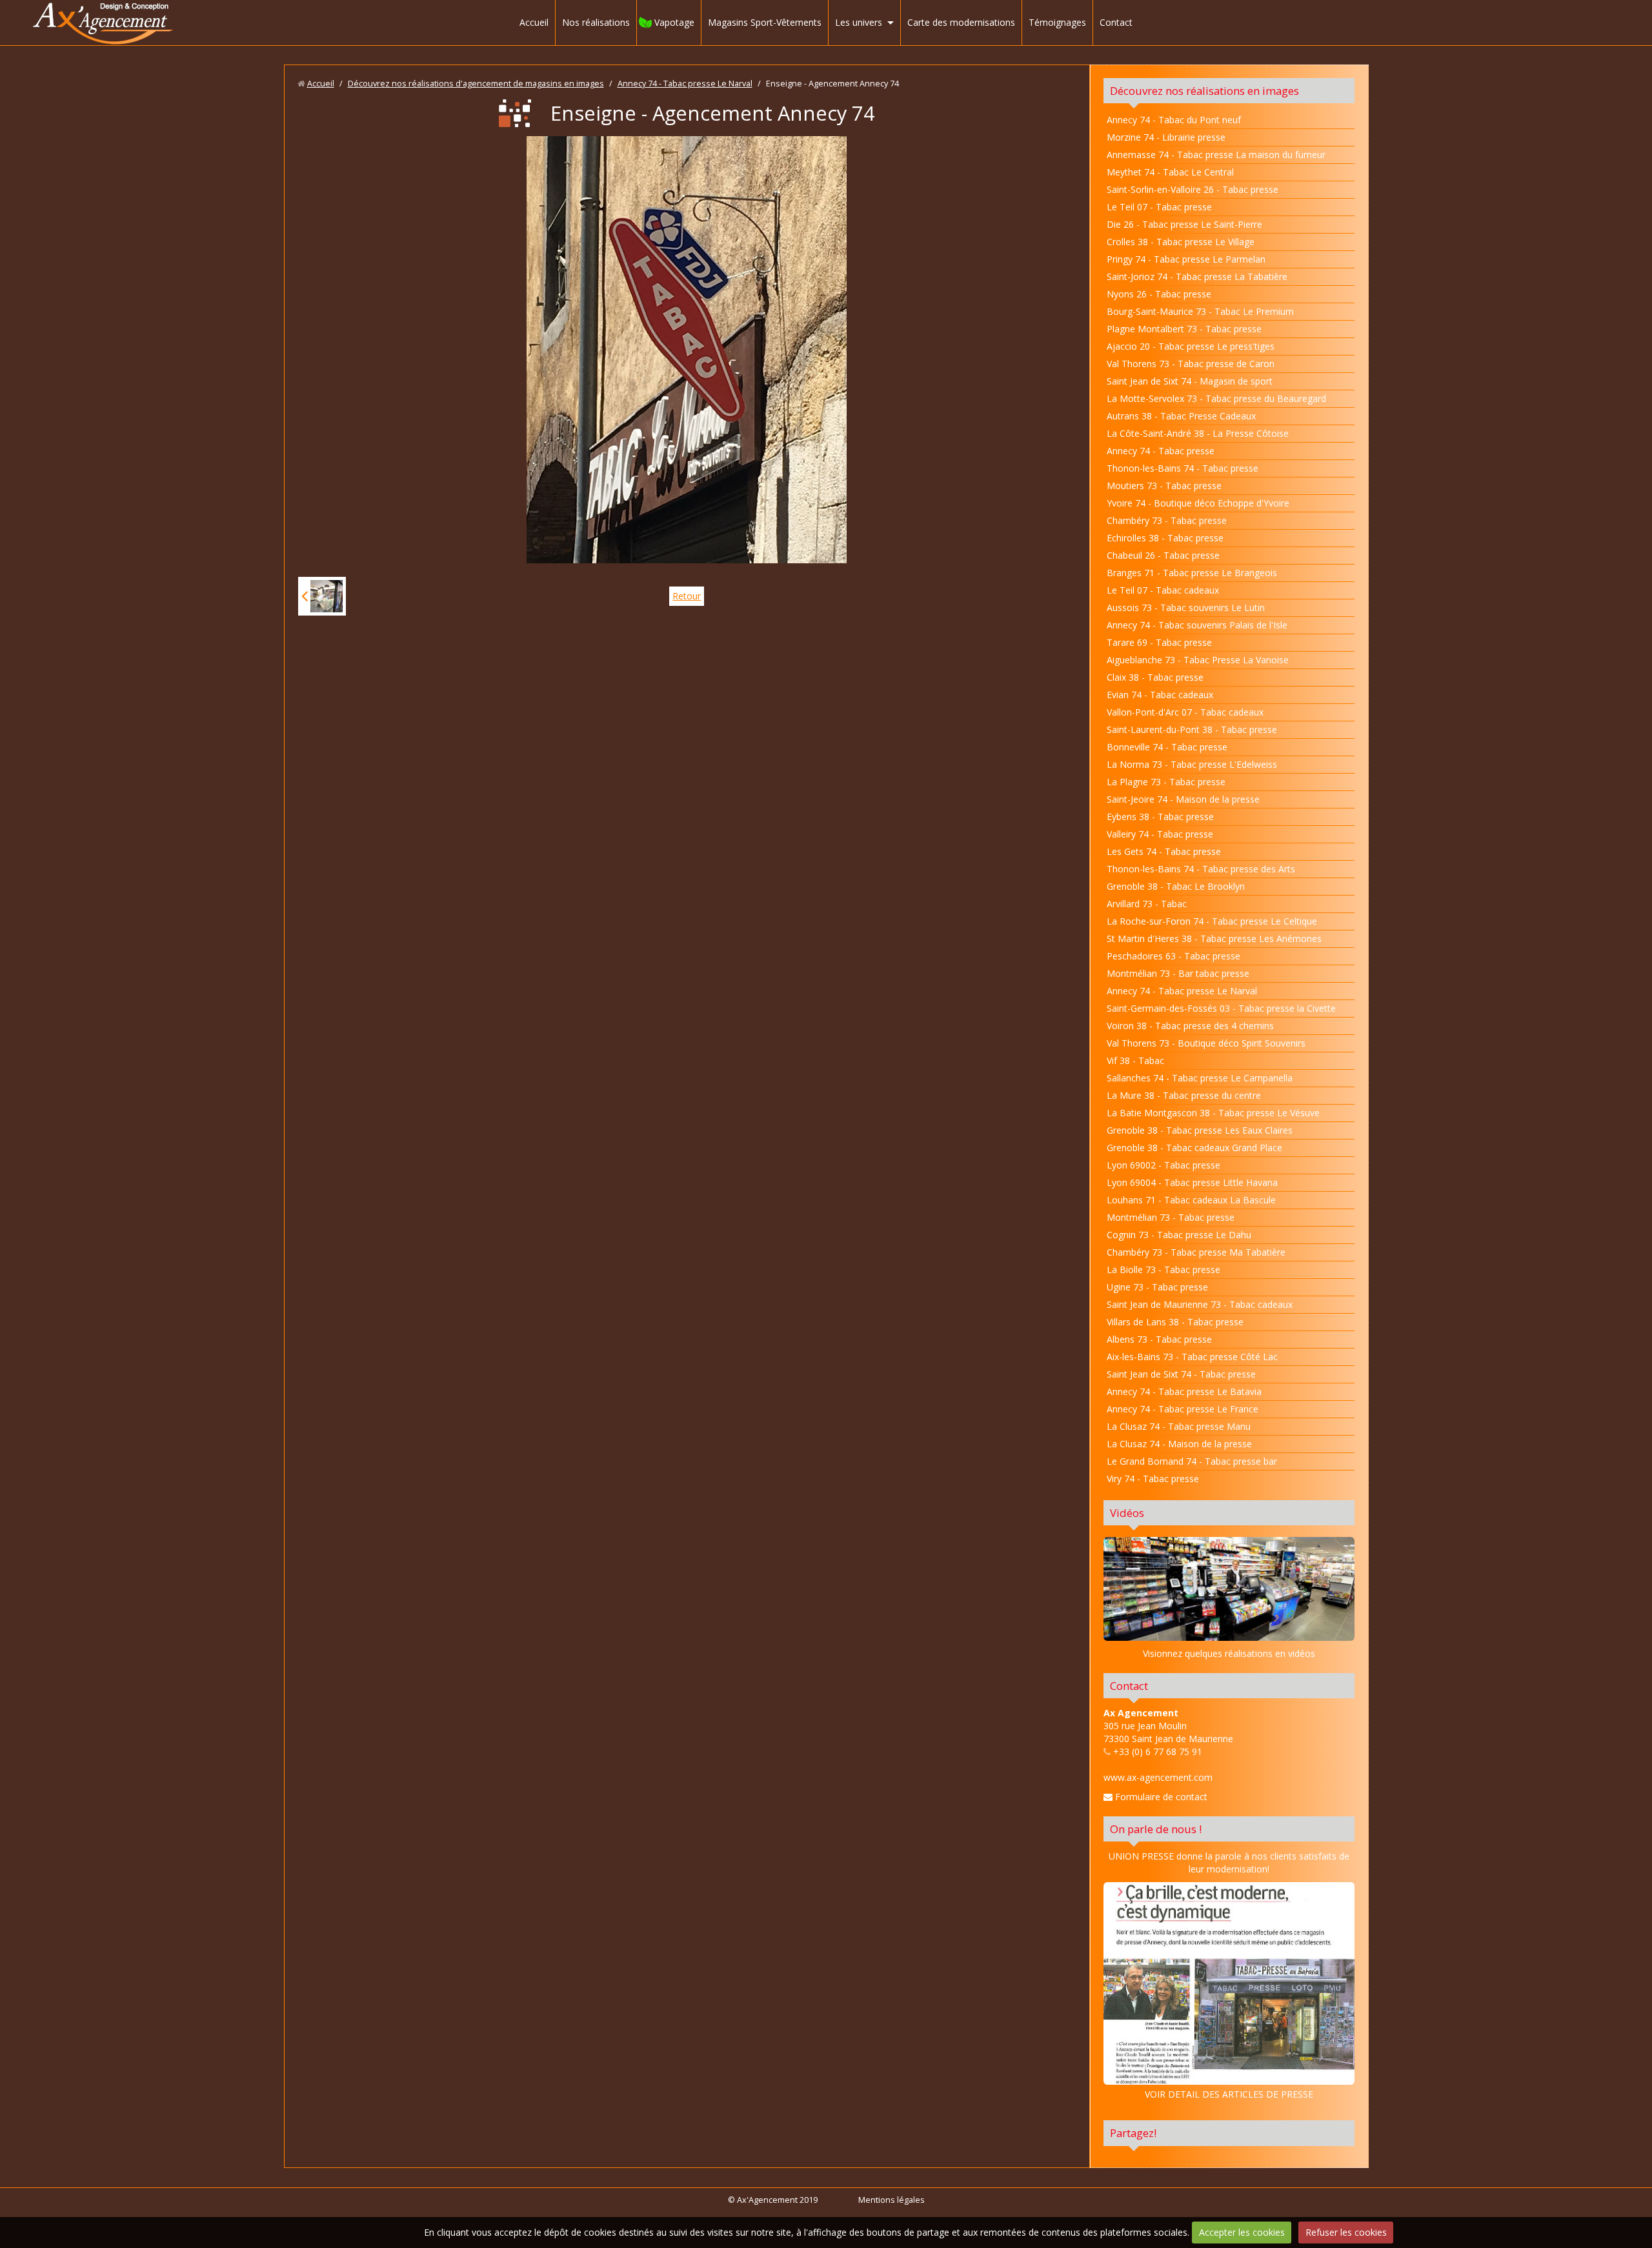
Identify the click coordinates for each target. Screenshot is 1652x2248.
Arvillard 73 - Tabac (1147, 904)
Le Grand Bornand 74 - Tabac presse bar (1192, 1461)
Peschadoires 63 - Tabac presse (1174, 956)
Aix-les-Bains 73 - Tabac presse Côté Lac (1192, 1357)
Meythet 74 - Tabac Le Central (1170, 172)
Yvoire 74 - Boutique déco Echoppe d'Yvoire (1198, 503)
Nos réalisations (596, 22)
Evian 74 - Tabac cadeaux (1160, 695)
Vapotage (674, 22)
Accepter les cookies (1242, 2232)
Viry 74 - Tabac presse (1153, 1479)
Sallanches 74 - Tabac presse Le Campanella (1200, 1078)
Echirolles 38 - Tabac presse (1165, 538)
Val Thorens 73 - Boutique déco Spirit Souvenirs (1206, 1043)
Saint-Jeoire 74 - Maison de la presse (1183, 799)
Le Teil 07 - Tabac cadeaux (1163, 590)
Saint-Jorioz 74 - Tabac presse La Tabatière (1197, 276)
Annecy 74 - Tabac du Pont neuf (1174, 120)
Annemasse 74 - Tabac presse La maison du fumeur (1216, 155)
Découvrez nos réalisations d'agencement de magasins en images (476, 84)
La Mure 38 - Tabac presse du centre (1184, 1095)
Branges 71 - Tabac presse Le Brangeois (1192, 573)
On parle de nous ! (1156, 1829)
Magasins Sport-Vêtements (765, 22)
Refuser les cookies (1346, 2232)
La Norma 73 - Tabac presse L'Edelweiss (1192, 764)
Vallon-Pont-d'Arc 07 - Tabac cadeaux (1185, 712)
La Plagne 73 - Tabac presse (1166, 782)
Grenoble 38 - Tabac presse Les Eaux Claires (1200, 1130)
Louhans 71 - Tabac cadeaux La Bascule (1191, 1200)
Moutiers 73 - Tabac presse (1164, 486)
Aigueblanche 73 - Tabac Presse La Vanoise (1198, 660)
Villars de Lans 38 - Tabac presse (1175, 1322)
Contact (1116, 22)
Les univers (859, 22)
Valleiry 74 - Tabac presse (1160, 834)
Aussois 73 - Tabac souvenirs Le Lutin (1186, 607)
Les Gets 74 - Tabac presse (1164, 851)
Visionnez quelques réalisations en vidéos (1229, 1653)
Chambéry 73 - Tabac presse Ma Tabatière (1196, 1252)
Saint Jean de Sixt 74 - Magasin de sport (1190, 381)
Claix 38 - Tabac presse (1155, 677)
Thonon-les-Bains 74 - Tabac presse (1183, 468)
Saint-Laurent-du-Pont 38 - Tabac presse (1192, 729)
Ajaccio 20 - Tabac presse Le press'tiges (1191, 346)
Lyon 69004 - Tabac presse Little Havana (1192, 1182)
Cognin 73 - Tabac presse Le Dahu (1179, 1235)
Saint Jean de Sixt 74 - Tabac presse (1181, 1374)
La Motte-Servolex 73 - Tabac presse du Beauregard (1216, 398)
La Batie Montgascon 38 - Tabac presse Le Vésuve (1213, 1113)
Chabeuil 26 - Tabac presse (1163, 555)
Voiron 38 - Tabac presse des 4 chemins (1190, 1026)
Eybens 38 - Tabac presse (1160, 817)
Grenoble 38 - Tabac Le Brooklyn (1176, 886)
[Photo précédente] (322, 596)
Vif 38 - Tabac (1135, 1060)
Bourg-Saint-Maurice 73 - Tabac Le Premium (1200, 311)
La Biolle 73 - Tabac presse (1163, 1270)
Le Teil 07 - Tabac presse (1159, 207)
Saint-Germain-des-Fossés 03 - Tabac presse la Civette (1221, 1008)
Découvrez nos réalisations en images (1204, 91)
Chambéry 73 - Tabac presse (1167, 520)
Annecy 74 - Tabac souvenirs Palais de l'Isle (1197, 625)
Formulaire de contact (1160, 1797)
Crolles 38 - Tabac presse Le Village (1181, 242)
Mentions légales (891, 2200)
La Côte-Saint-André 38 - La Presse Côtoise (1198, 433)
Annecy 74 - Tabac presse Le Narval (685, 84)
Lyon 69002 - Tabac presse (1163, 1165)
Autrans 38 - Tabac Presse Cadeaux (1181, 416)
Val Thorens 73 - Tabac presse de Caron (1191, 364)
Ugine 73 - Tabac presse (1157, 1287)
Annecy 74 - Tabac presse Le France (1183, 1409)
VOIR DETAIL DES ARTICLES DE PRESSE (1229, 2094)
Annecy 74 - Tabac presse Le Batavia (1184, 1391)
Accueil (534, 22)
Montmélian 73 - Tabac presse (1171, 1217)
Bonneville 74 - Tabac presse (1167, 747)
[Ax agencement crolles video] (1229, 1589)
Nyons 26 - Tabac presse (1159, 294)
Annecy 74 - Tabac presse (1161, 451)
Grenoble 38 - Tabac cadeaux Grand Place (1194, 1148)
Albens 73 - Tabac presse (1159, 1339)
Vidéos (1127, 1513)
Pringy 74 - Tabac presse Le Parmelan (1186, 259)
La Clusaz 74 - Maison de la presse (1179, 1444)
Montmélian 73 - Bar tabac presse (1178, 973)
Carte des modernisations (961, 22)
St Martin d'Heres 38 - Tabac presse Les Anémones (1214, 938)
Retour (687, 596)
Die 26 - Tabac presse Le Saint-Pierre (1184, 224)
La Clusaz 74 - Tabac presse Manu (1179, 1426)
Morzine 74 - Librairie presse (1166, 137)
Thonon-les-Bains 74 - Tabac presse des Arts (1201, 869)
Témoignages (1057, 22)
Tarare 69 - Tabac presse (1159, 642)
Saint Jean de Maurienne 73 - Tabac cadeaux (1200, 1304)
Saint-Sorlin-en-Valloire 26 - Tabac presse (1193, 189)
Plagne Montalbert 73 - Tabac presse (1184, 329)
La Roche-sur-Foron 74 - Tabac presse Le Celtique (1212, 921)
